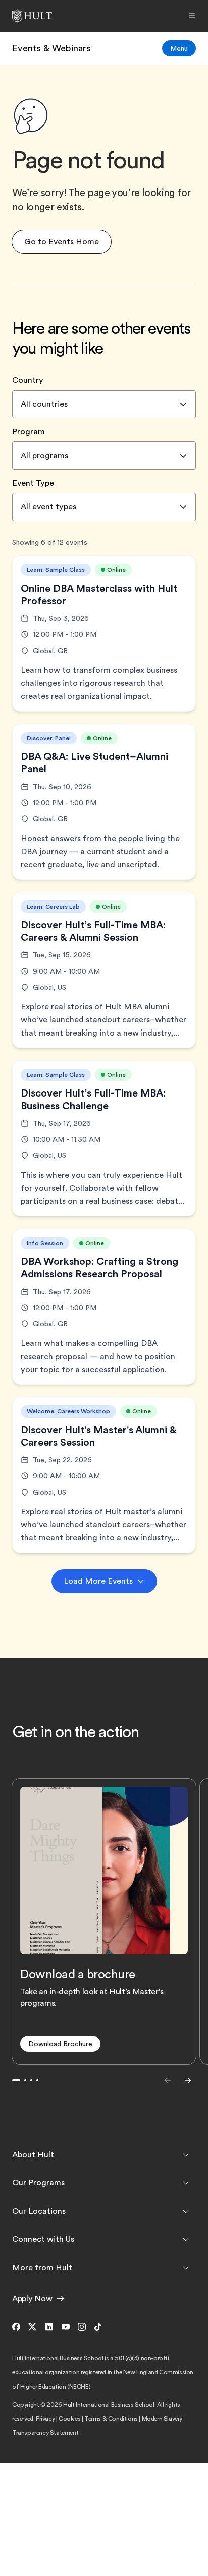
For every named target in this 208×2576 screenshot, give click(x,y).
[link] (51, 48)
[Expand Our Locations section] (186, 2211)
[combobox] (104, 404)
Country (28, 380)
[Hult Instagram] (82, 2327)
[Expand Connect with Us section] (186, 2239)
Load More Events (98, 1581)
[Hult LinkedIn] (49, 2327)
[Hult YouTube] (66, 2327)
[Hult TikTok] (98, 2327)
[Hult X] (32, 2327)
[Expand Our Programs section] (186, 2183)
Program (29, 432)
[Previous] (168, 2080)
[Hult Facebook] (18, 2327)
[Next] (188, 2080)
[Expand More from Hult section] (186, 2268)
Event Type (33, 483)
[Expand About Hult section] (186, 2155)
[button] (62, 242)
